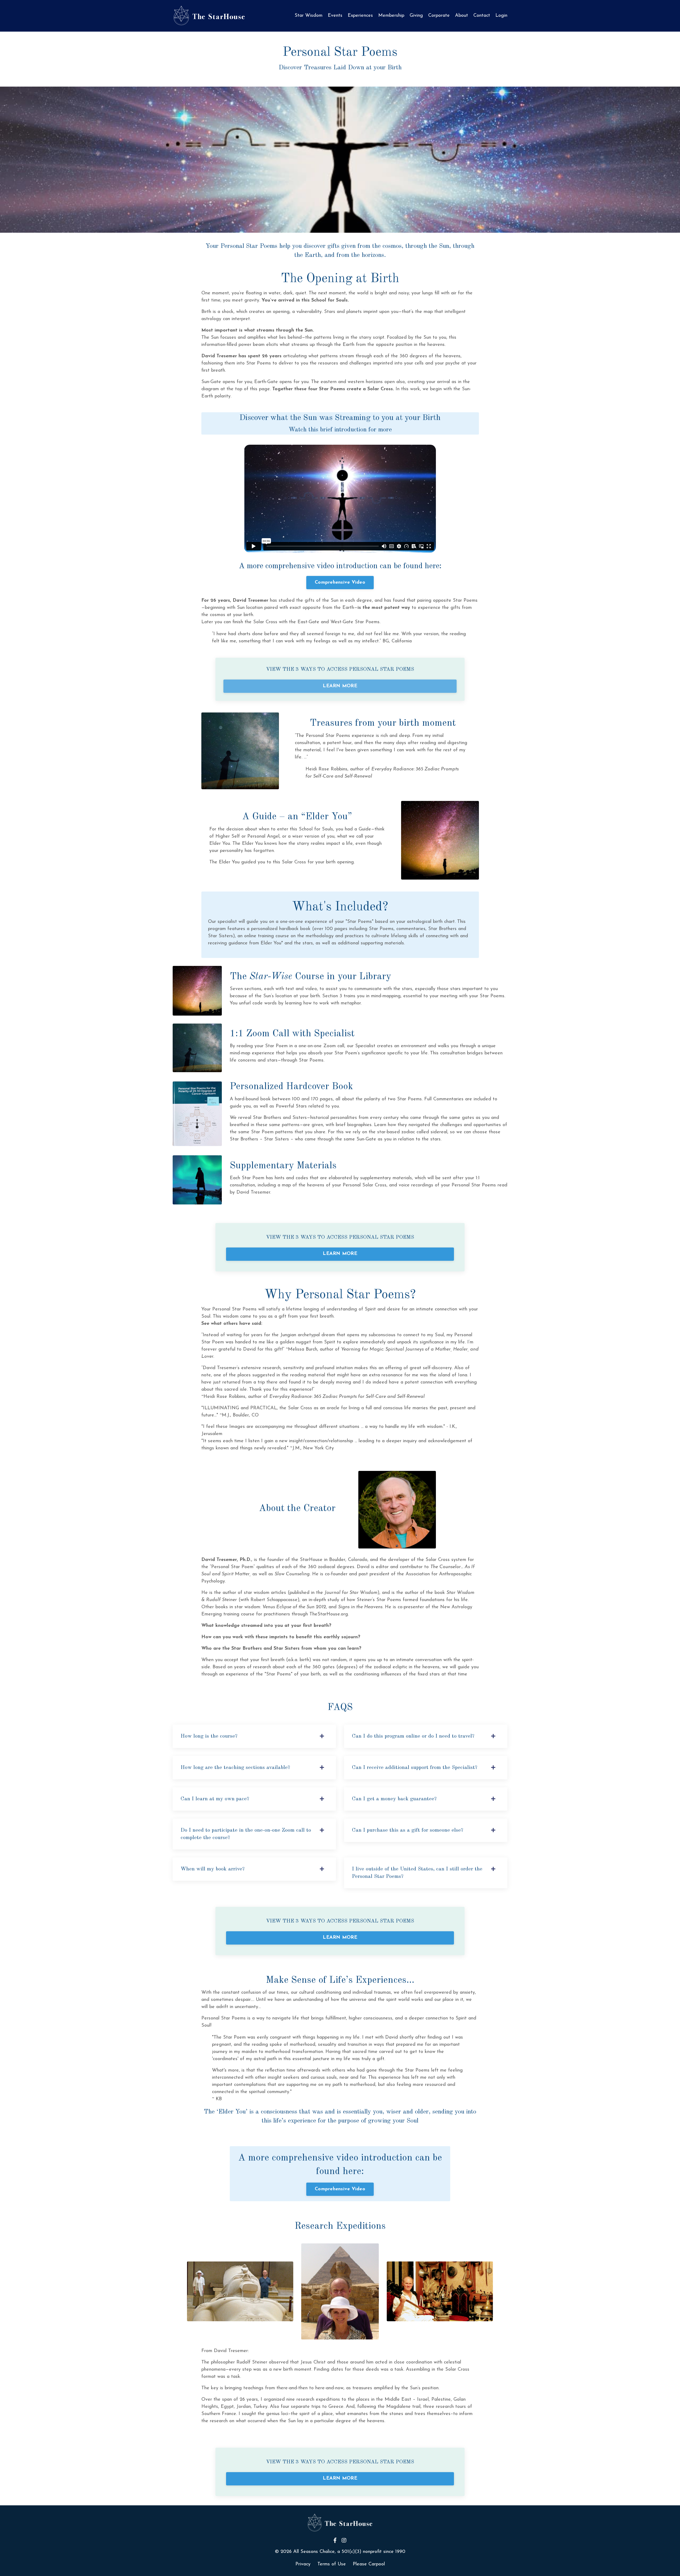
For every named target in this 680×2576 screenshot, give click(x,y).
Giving (416, 16)
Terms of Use (332, 2564)
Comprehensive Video (340, 583)
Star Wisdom (309, 16)
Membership (391, 16)
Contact (482, 16)
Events (335, 16)
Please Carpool (369, 2564)
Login (501, 16)
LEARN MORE (340, 686)
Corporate (439, 16)
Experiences (360, 16)
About (462, 16)
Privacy (303, 2564)
